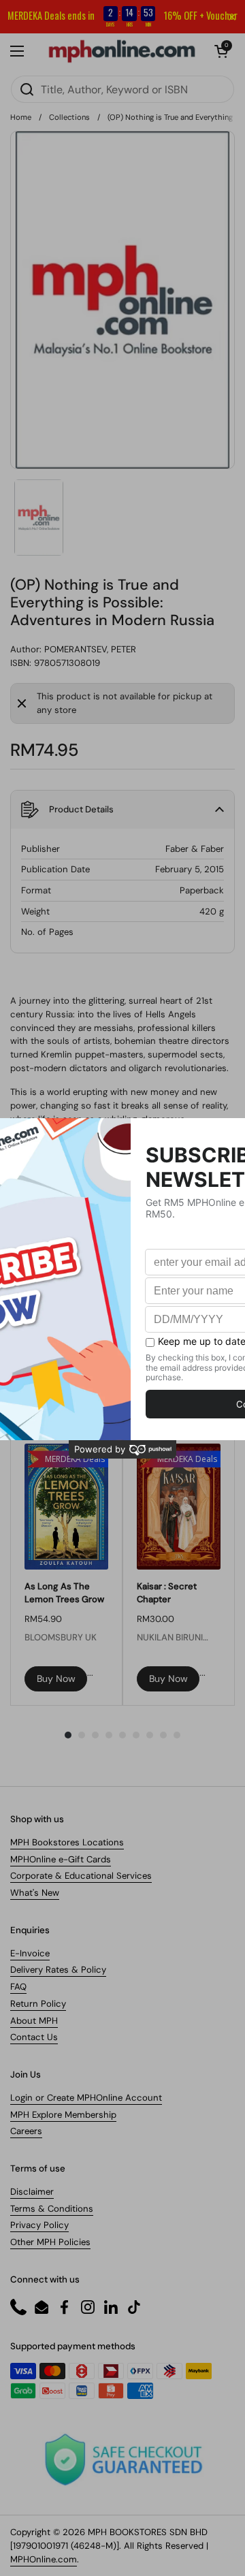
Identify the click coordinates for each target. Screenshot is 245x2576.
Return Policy (38, 2004)
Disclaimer (32, 2192)
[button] (221, 51)
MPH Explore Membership (63, 2115)
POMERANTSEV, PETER (90, 649)
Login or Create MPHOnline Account (86, 2098)
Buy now (56, 1679)
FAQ (18, 1987)
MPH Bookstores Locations (67, 1842)
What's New (35, 1893)
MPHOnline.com (44, 2559)
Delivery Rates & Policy (58, 1970)
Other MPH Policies (50, 2242)
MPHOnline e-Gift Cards (61, 1859)
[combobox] (122, 89)
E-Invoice (30, 1953)
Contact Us (34, 2037)
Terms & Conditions (52, 2209)
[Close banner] (232, 17)
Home (21, 117)
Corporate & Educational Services (81, 1876)
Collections (69, 117)
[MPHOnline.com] (122, 51)
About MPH (34, 2021)
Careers (26, 2131)
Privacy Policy (39, 2225)
